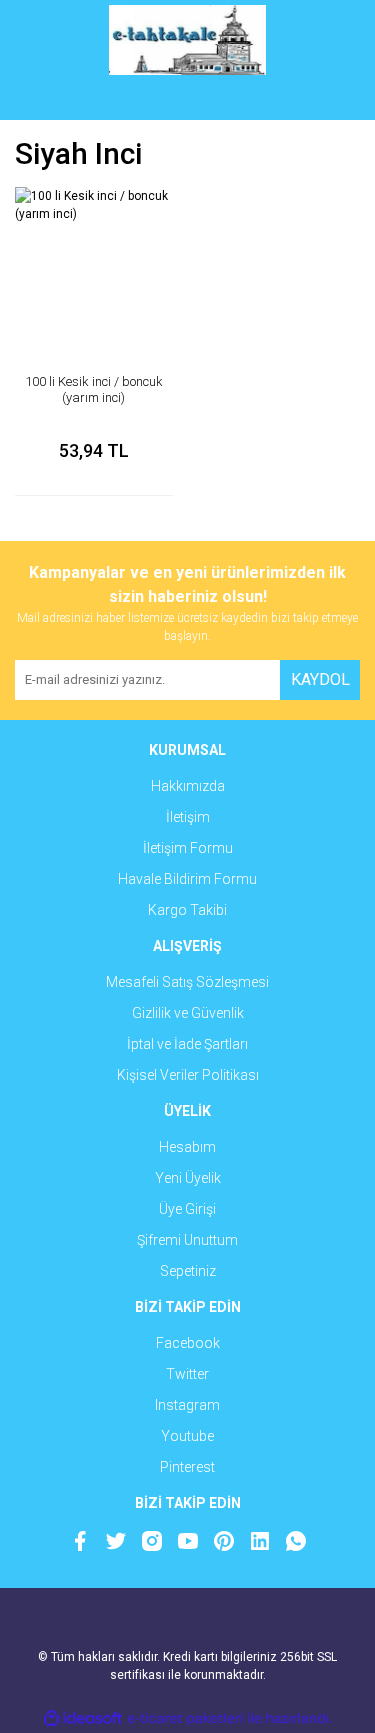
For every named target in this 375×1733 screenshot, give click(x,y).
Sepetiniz (188, 1271)
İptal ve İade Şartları (187, 1044)
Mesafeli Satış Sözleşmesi (187, 982)
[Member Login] (188, 100)
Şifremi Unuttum (187, 1240)
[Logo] (187, 40)
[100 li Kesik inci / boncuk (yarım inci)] (94, 266)
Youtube (187, 1436)
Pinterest (187, 1467)
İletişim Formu (188, 848)
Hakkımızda (188, 786)
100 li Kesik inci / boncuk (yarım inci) (94, 389)
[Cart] (330, 100)
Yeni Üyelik (188, 1178)
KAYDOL (320, 679)
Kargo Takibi (187, 910)
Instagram (187, 1405)
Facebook (188, 1343)
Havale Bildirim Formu (187, 879)
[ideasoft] (83, 1718)
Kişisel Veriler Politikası (188, 1075)
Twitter (187, 1374)
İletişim (188, 817)
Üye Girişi (187, 1209)
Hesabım (187, 1147)
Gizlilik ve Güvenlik (188, 1013)
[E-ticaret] (185, 1718)
